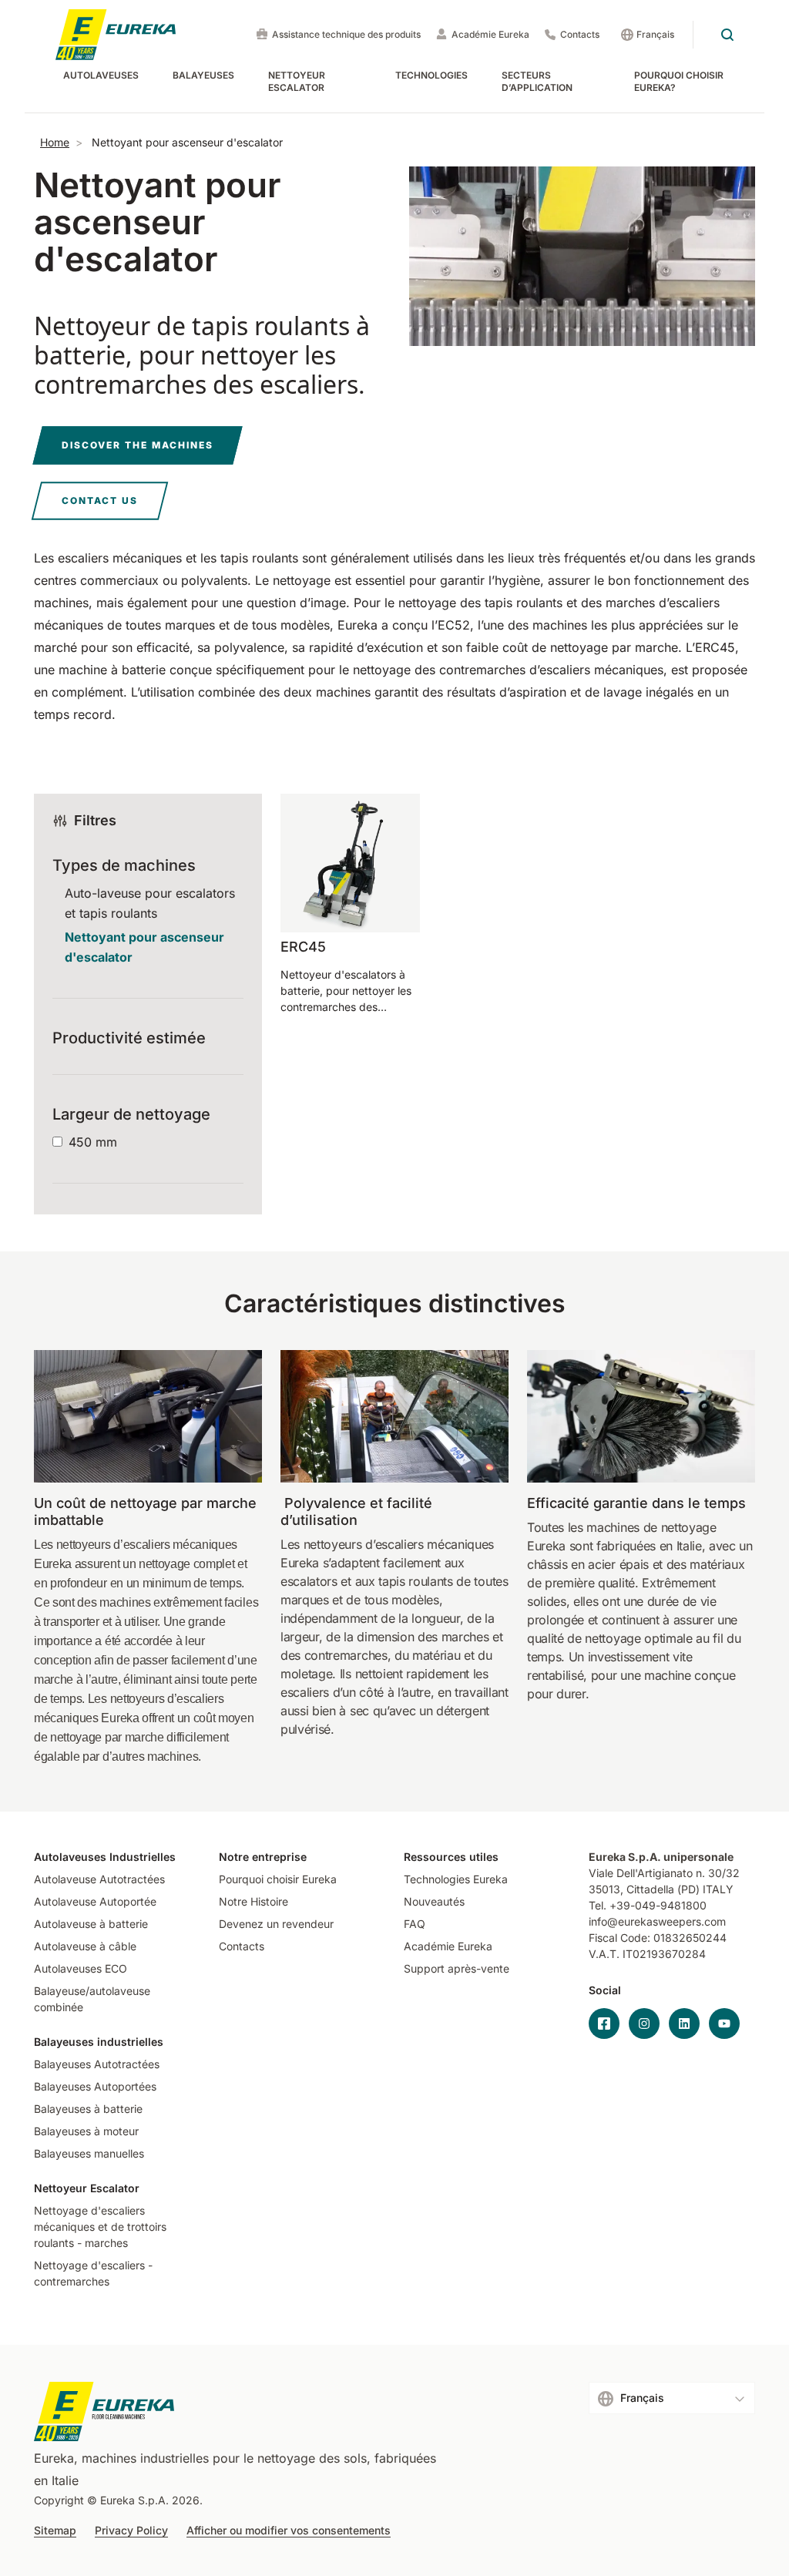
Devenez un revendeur (276, 1924)
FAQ (415, 1924)
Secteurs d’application (537, 81)
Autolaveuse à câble (85, 1946)
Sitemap (55, 2531)
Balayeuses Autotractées (97, 2064)
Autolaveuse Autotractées (99, 1879)
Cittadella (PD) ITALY (680, 1889)
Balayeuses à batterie (88, 2109)
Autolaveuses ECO (81, 1968)
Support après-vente (457, 1968)
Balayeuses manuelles (89, 2153)
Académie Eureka (490, 34)
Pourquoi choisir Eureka (278, 1879)
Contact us (100, 500)
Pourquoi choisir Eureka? (679, 81)
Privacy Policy (131, 2531)
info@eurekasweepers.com (657, 1921)
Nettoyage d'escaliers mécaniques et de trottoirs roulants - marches (100, 2227)
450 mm (93, 1142)
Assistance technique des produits (346, 34)
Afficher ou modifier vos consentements (289, 2531)
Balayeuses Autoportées (95, 2086)
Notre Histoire (253, 1901)
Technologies (431, 75)
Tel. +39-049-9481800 (648, 1905)
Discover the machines (138, 445)
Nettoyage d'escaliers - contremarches (93, 2273)
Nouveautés (434, 1901)
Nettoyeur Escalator (297, 81)
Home (55, 142)
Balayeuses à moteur (86, 2131)
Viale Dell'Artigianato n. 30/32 (666, 1873)
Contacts (580, 34)
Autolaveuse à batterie (91, 1924)
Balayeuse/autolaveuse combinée (92, 1999)
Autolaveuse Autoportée (95, 1901)
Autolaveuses (101, 75)
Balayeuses (203, 75)
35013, (606, 1889)
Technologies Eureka (456, 1879)
